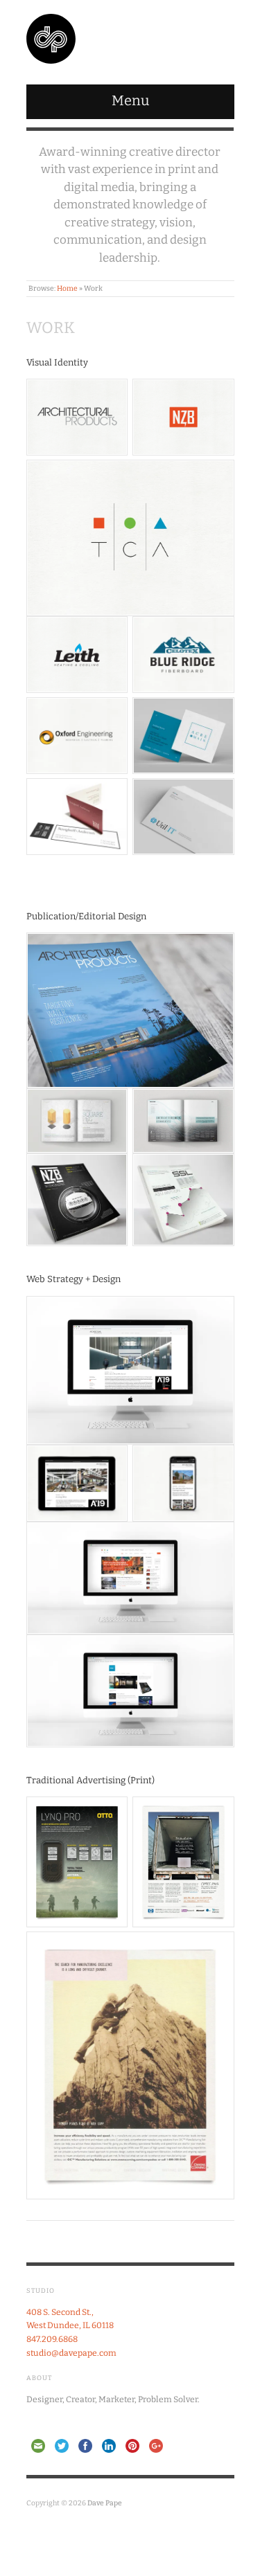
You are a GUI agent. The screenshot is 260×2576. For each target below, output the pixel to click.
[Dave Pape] (51, 37)
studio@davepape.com (71, 2353)
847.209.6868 (52, 2339)
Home (67, 288)
